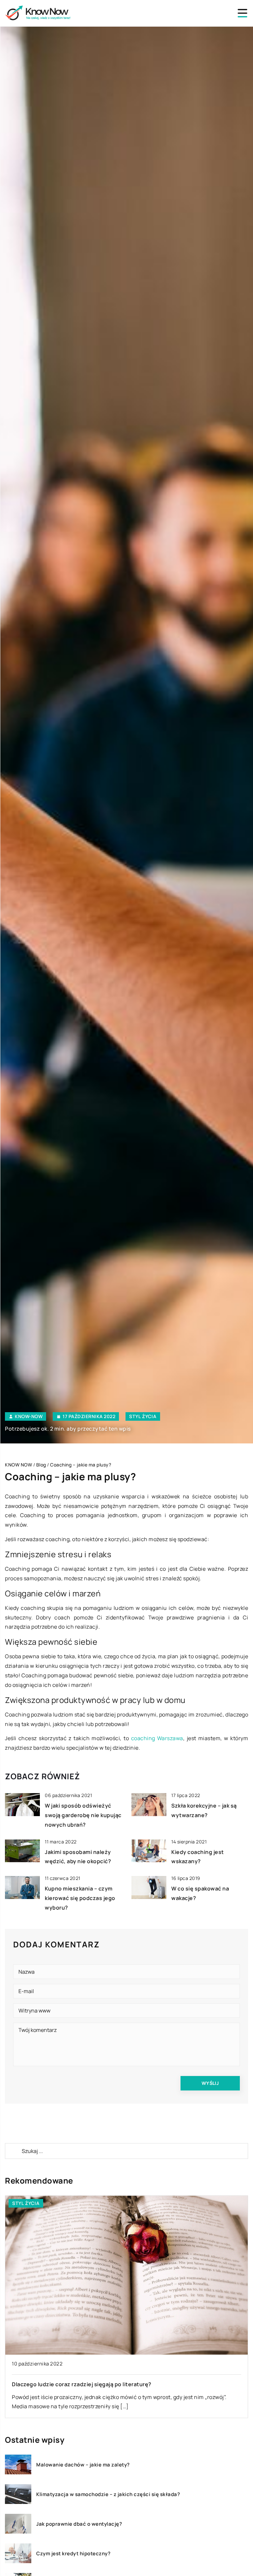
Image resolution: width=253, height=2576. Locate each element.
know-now (29, 1416)
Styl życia (143, 1416)
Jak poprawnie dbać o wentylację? (79, 2524)
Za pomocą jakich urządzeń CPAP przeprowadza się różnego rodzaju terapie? (114, 2384)
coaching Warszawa (157, 1738)
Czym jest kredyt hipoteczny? (73, 2554)
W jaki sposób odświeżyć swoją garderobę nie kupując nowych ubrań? (83, 1815)
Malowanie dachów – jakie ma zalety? (83, 2465)
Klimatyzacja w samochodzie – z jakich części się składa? (108, 2494)
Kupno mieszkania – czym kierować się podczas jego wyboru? (80, 1898)
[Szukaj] (13, 2151)
